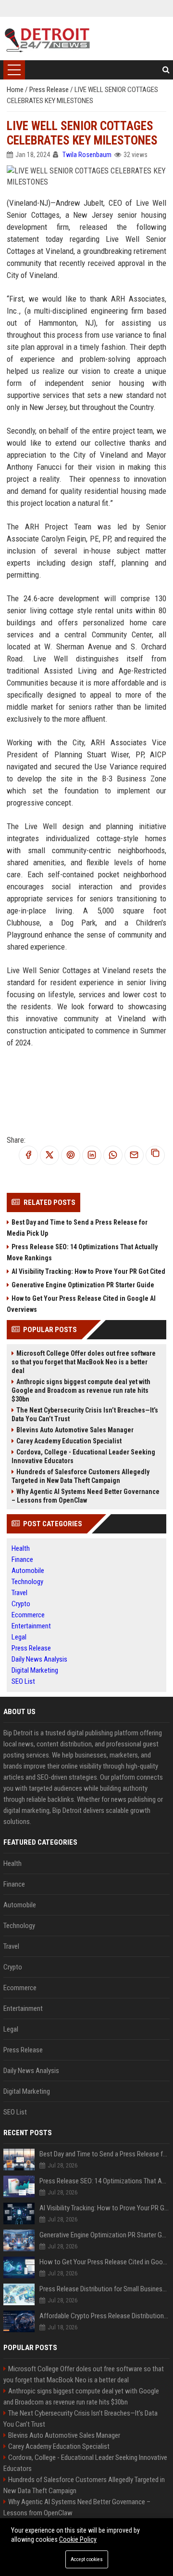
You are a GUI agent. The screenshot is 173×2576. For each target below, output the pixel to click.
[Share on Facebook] (28, 1156)
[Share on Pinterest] (71, 1156)
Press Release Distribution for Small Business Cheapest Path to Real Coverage (105, 2289)
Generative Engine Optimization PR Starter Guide (83, 1285)
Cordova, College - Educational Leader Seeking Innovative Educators (83, 1456)
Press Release (50, 90)
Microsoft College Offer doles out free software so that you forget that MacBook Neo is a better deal (84, 1362)
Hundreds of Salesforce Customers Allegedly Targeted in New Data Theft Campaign (80, 1476)
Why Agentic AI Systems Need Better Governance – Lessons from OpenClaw (86, 1496)
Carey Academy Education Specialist (69, 1441)
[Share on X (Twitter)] (49, 1156)
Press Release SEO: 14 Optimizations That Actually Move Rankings (82, 1252)
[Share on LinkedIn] (92, 1156)
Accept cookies (87, 2559)
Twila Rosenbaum (87, 155)
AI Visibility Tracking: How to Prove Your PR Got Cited (88, 1271)
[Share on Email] (134, 1156)
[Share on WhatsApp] (113, 1156)
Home (16, 90)
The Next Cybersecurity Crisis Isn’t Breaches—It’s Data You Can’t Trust (85, 1414)
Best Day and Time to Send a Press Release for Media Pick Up (77, 1228)
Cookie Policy (78, 2539)
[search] (166, 70)
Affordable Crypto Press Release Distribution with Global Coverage (105, 2316)
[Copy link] (155, 1155)
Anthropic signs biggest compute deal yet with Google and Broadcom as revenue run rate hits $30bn (81, 1390)
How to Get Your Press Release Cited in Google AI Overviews (81, 1304)
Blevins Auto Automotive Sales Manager (75, 1430)
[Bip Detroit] (47, 39)
